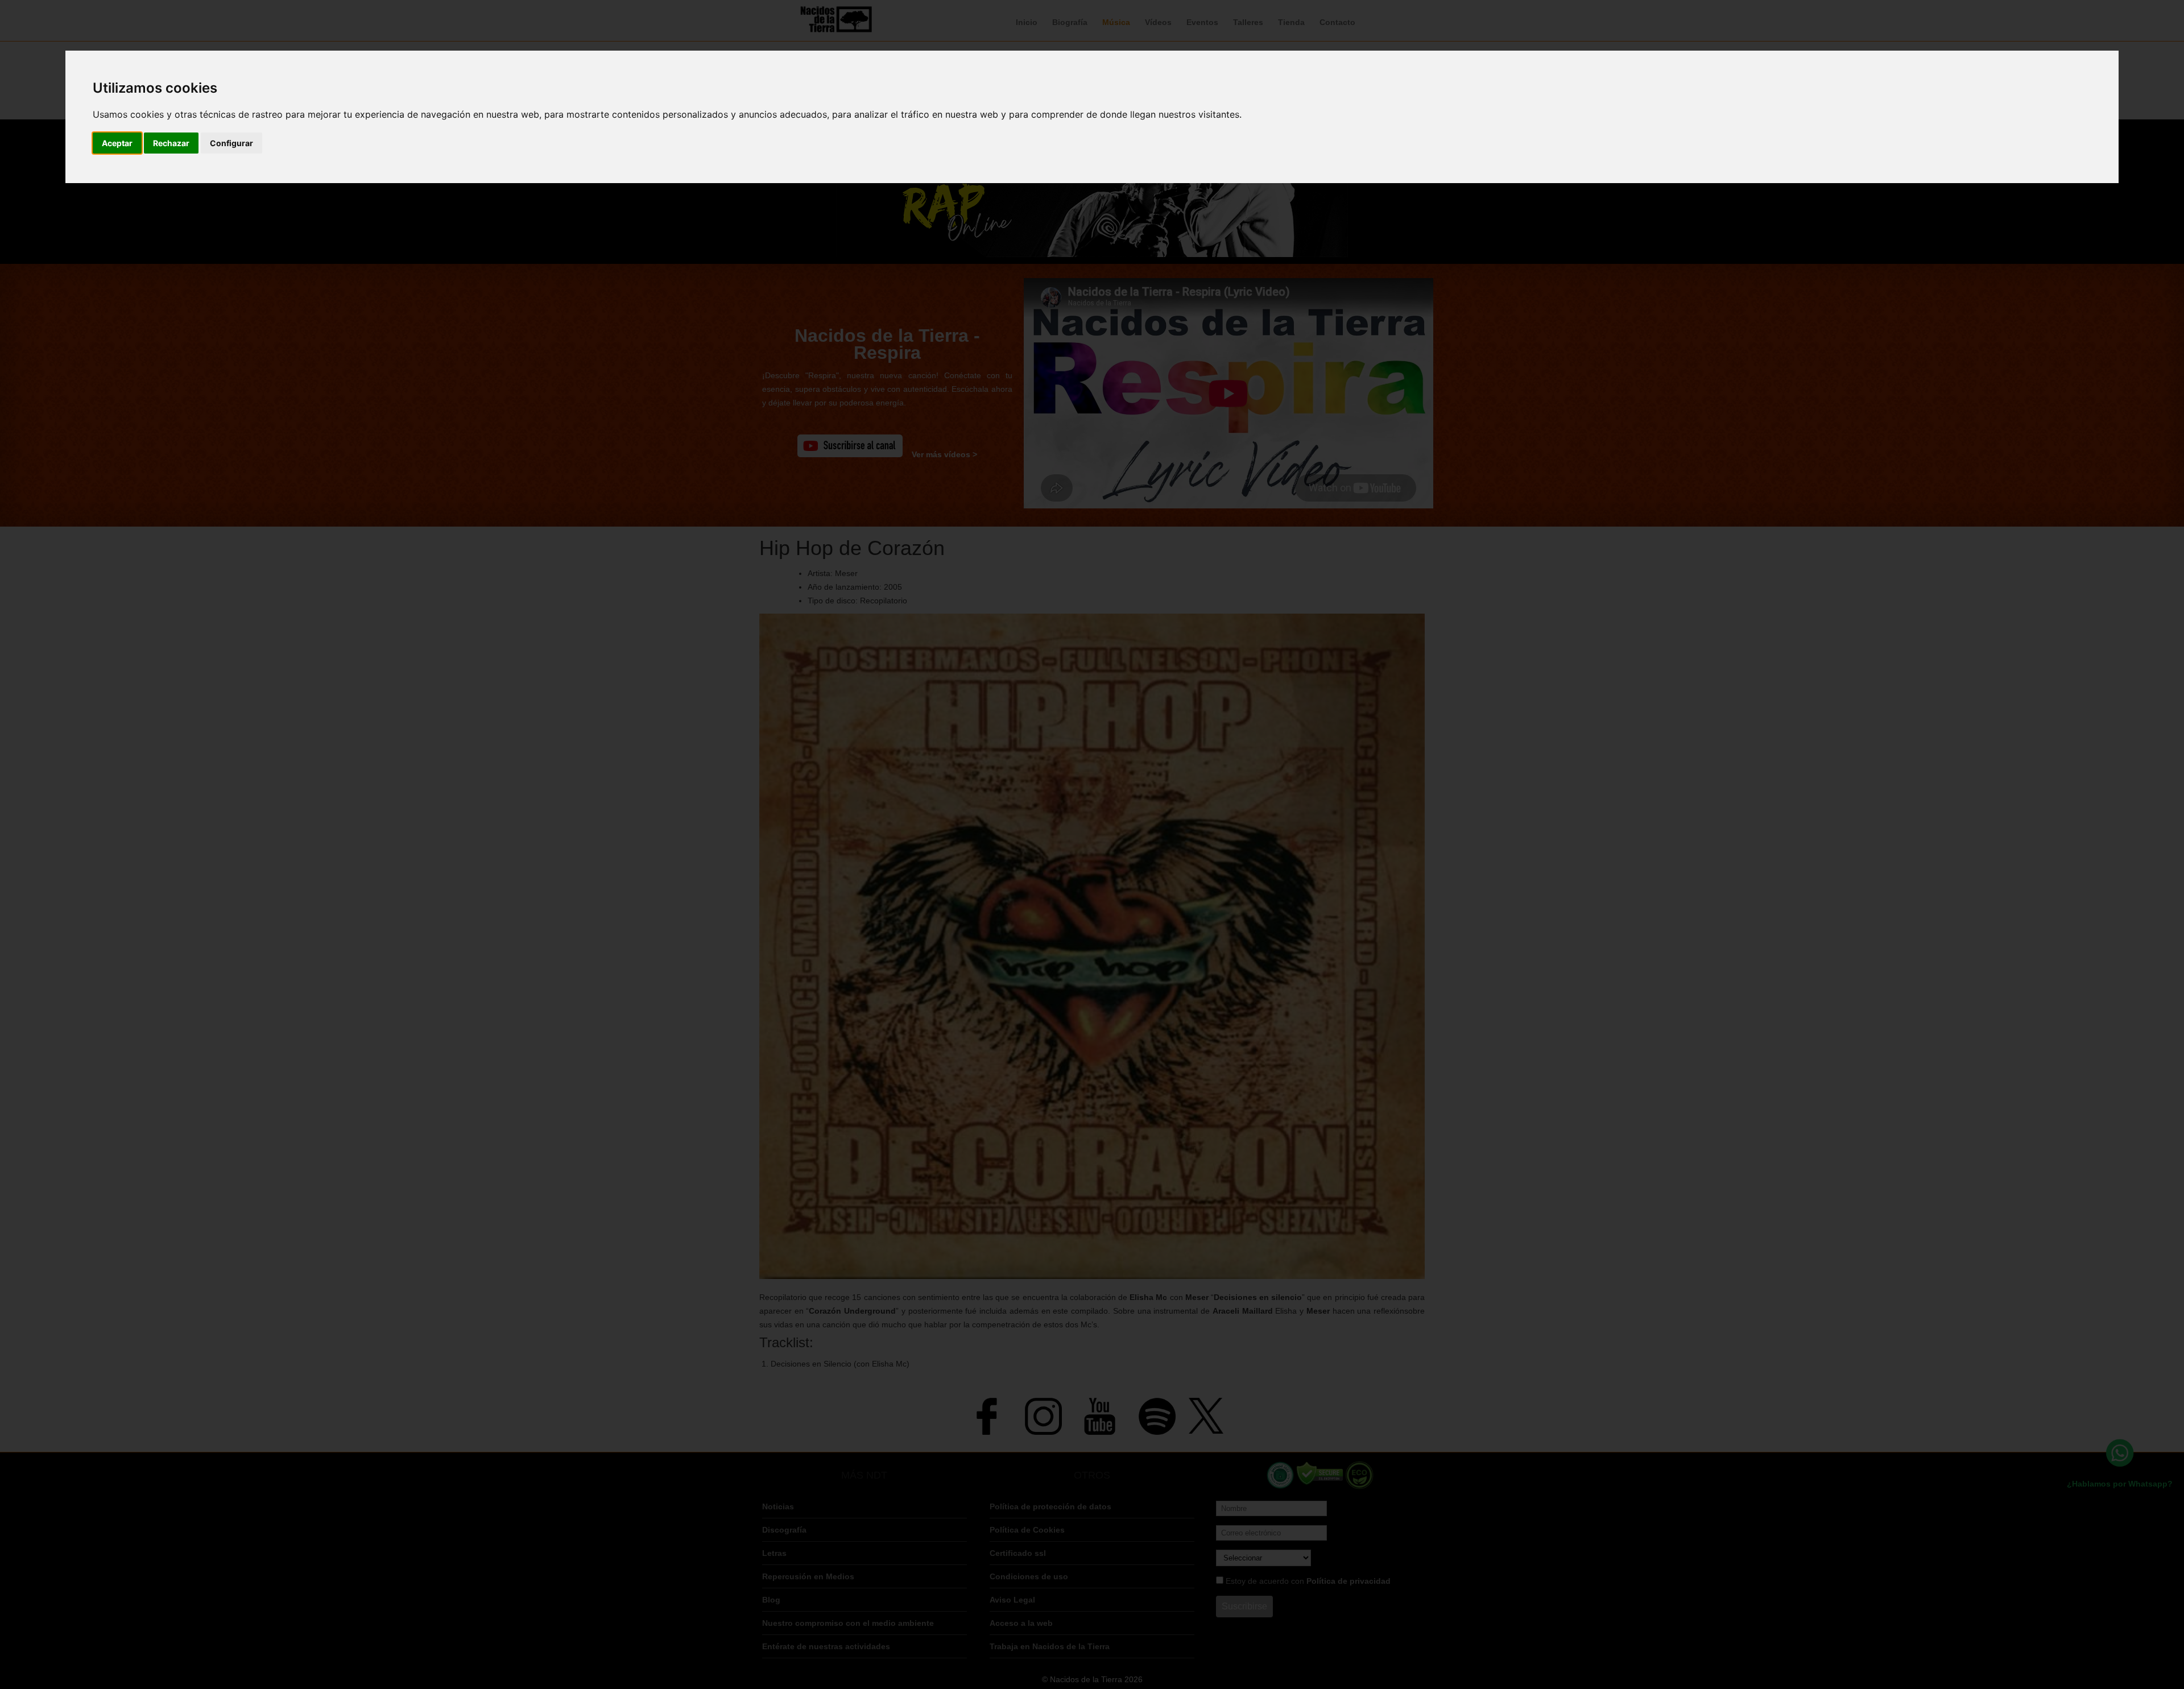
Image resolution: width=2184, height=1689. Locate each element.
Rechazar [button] (171, 143)
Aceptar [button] (117, 143)
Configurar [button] (231, 143)
